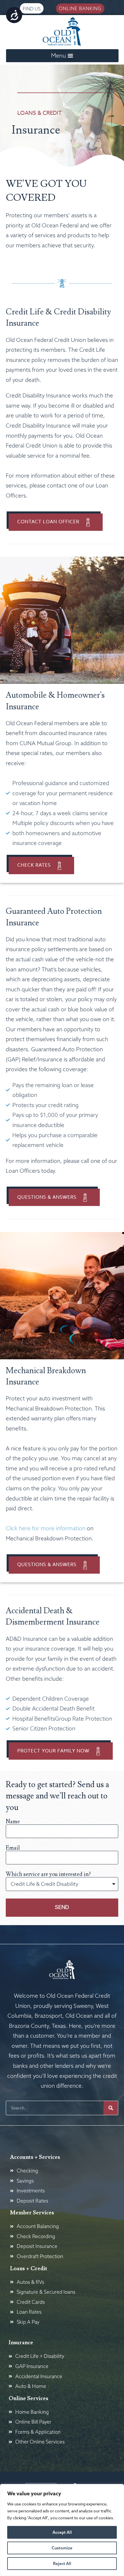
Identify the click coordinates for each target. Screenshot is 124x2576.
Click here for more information (46, 1528)
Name (13, 1822)
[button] (62, 56)
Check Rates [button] (34, 865)
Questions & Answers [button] (47, 1197)
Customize (62, 2548)
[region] (62, 2530)
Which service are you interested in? (48, 1874)
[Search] (111, 2108)
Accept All (62, 2532)
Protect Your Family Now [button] (53, 1751)
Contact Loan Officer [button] (48, 522)
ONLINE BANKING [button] (80, 8)
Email (13, 1848)
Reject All (62, 2564)
